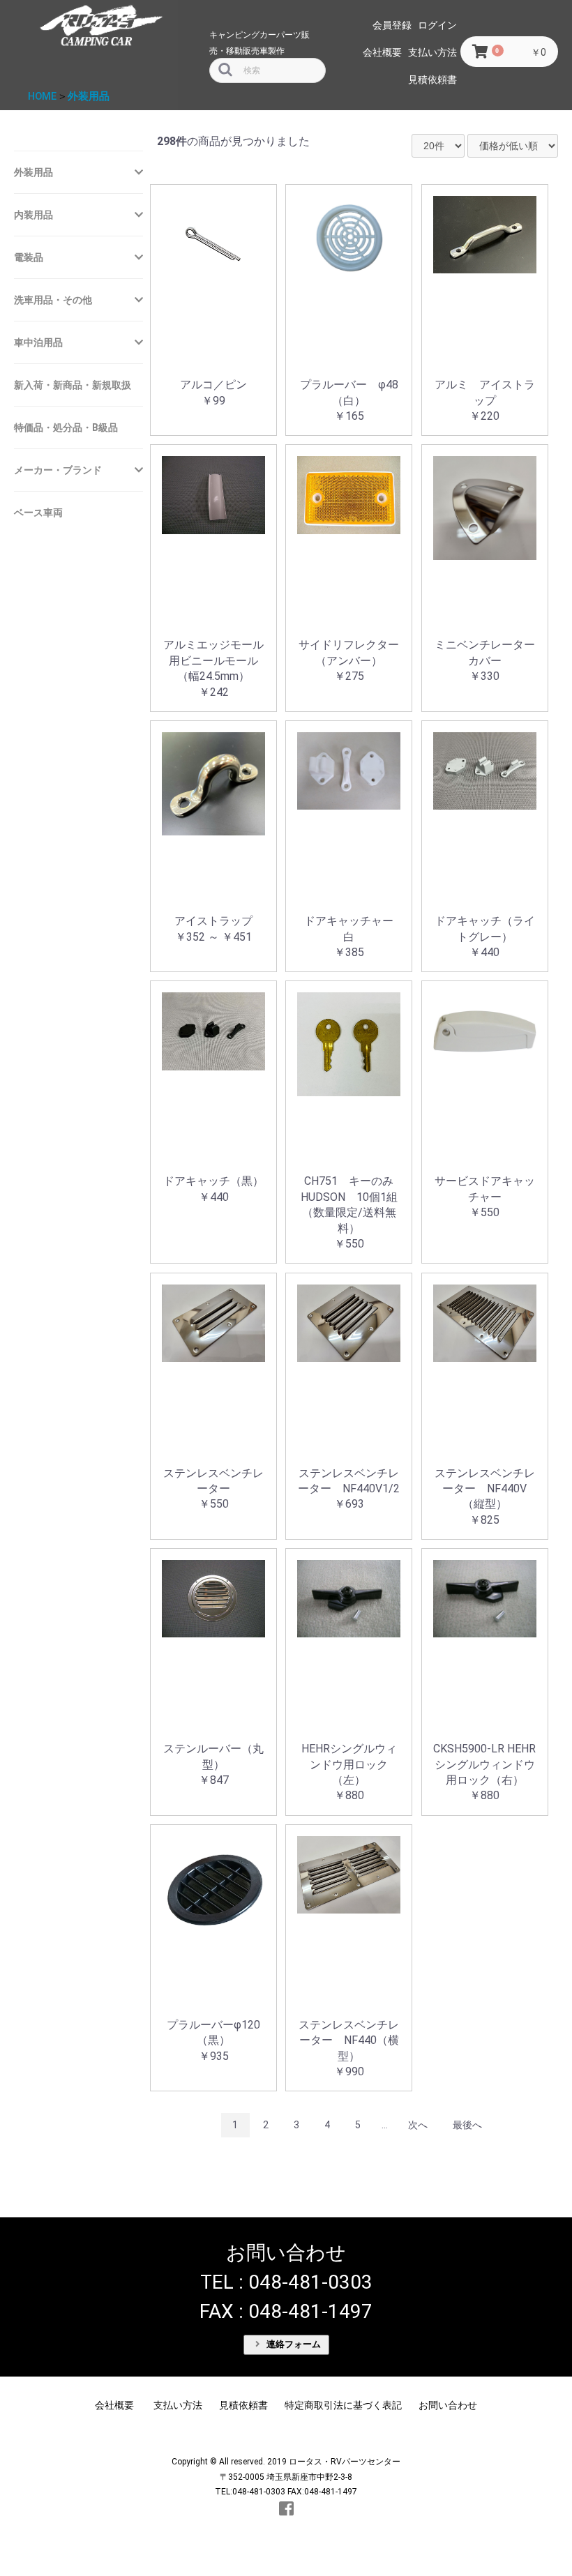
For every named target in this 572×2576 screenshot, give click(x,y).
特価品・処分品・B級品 (66, 427)
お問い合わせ (448, 2405)
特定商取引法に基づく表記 (343, 2405)
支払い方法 (432, 52)
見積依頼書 (432, 79)
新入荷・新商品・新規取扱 (73, 385)
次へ (418, 2125)
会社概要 (382, 52)
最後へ (467, 2125)
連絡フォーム (292, 2344)
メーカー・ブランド (58, 470)
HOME (42, 96)
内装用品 (33, 215)
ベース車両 (38, 513)
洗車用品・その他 (53, 300)
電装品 (29, 257)
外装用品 (89, 96)
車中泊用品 (38, 342)
